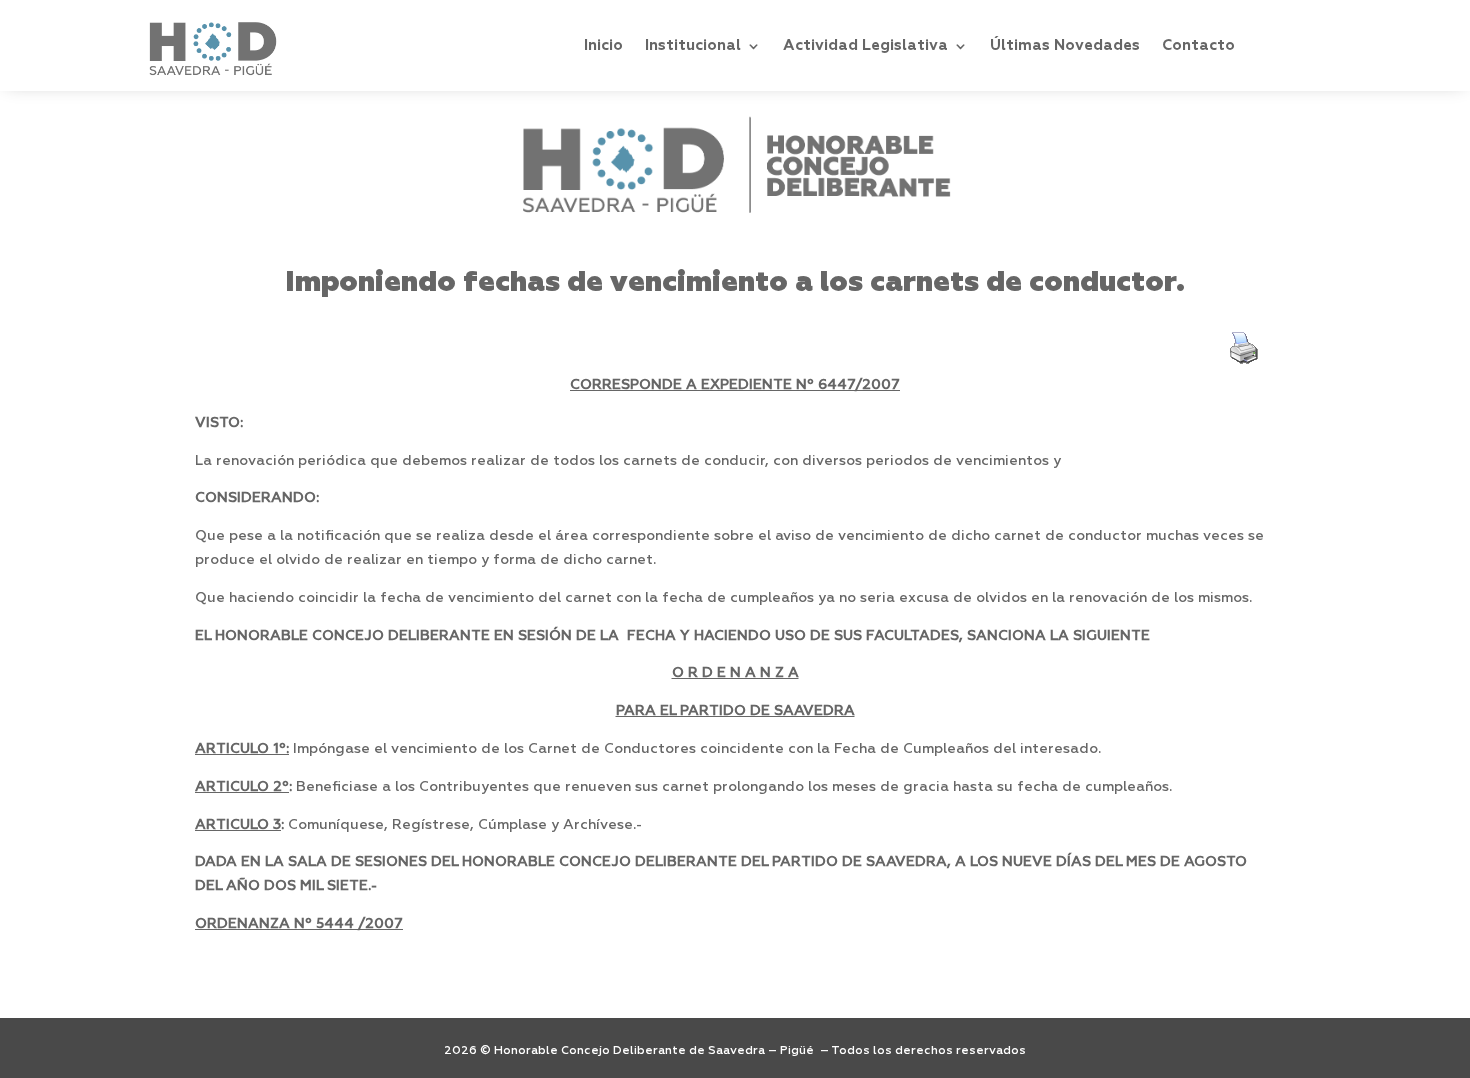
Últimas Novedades (1065, 45)
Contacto (1198, 45)
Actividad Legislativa (865, 45)
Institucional (693, 45)
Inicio (603, 45)
